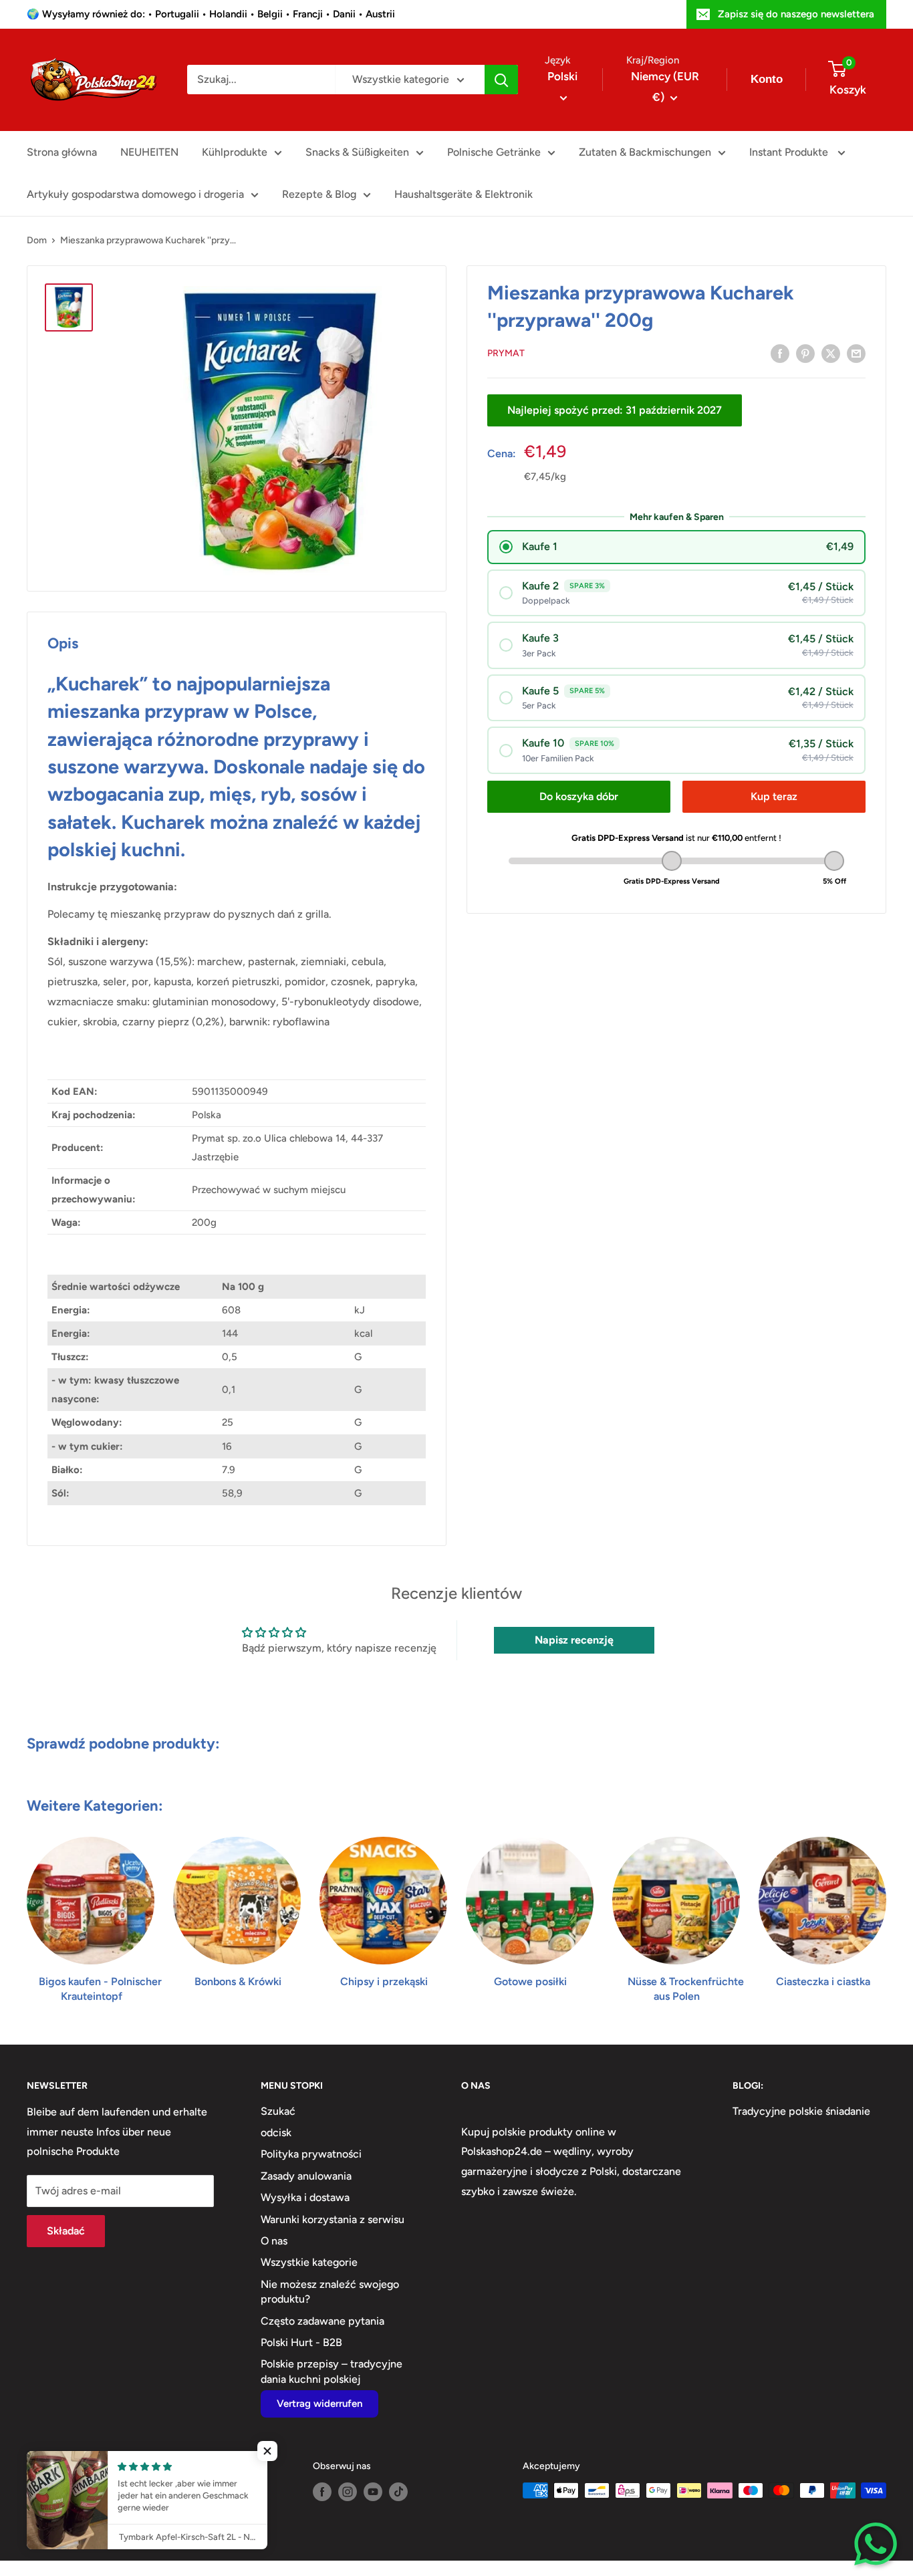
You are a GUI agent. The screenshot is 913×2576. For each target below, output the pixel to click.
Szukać (278, 2111)
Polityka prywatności (311, 2154)
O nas (274, 2241)
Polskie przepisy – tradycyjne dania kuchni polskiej (332, 2371)
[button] (267, 2451)
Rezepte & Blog (319, 194)
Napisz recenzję (574, 1640)
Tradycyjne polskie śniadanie (801, 2111)
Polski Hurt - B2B (301, 2342)
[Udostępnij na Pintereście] (805, 353)
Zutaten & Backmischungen (645, 152)
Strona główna (62, 152)
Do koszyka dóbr (579, 796)
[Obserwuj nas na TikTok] (398, 2492)
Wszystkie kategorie (309, 2262)
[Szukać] (501, 80)
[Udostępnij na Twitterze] (831, 353)
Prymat (506, 353)
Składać (66, 2231)
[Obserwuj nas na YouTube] (373, 2492)
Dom (37, 240)
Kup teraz (774, 796)
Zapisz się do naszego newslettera (796, 14)
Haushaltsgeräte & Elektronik (464, 194)
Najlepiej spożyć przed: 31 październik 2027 (615, 410)
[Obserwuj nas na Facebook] (322, 2492)
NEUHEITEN (149, 152)
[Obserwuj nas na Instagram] (348, 2492)
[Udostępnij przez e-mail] (856, 353)
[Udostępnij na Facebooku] (780, 353)
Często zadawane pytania (322, 2321)
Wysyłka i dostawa (305, 2197)
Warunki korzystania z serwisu (333, 2219)
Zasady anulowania (306, 2176)
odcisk (276, 2133)
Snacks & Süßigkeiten (357, 152)
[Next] (886, 1907)
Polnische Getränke (494, 152)
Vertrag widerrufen (319, 2404)
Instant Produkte (790, 152)
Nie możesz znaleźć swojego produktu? (330, 2292)
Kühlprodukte (235, 152)
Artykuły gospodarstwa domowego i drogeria (135, 194)
